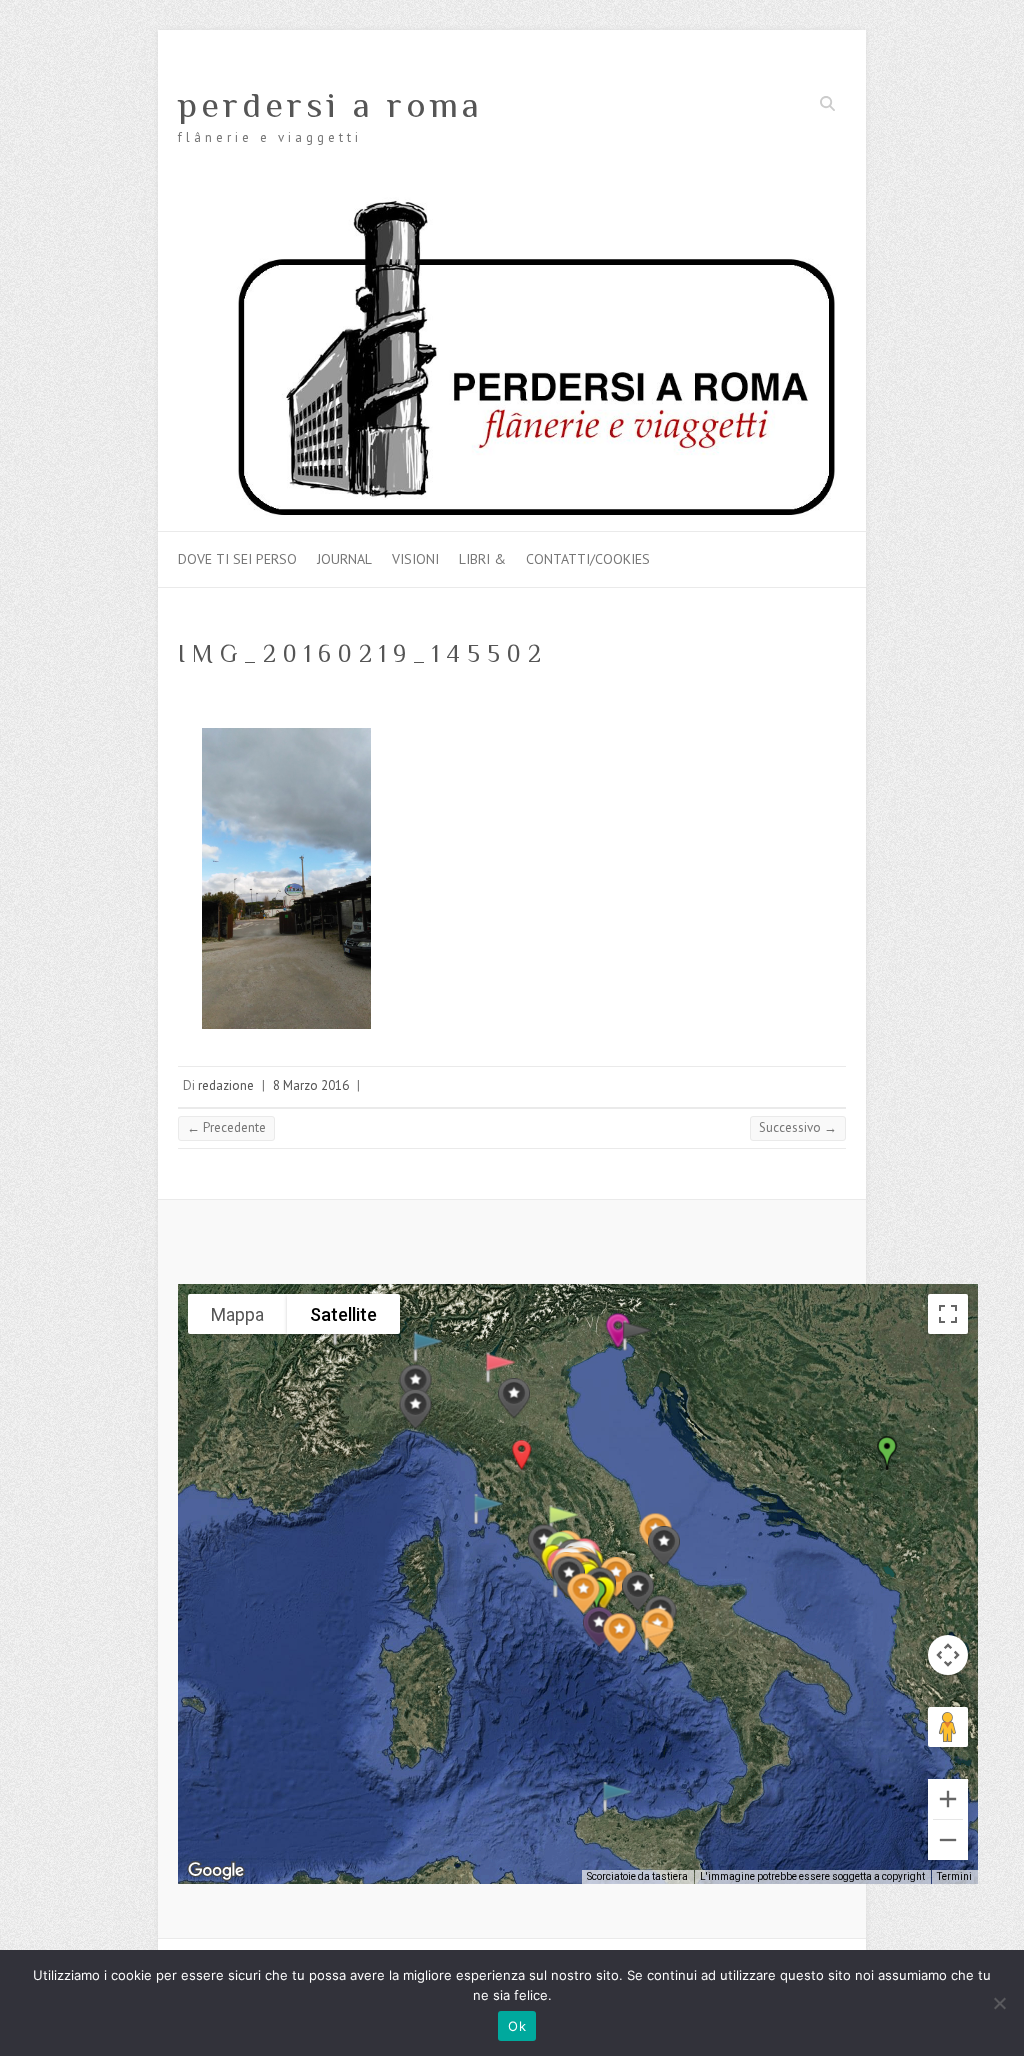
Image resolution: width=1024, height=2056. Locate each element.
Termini (954, 1876)
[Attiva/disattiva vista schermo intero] (948, 1314)
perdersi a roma (330, 105)
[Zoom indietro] (948, 1840)
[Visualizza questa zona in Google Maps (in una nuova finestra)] (216, 1871)
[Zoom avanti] (948, 1799)
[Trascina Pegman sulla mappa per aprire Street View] (948, 1727)
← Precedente (226, 1127)
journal (344, 559)
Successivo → (798, 1127)
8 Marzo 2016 (311, 1085)
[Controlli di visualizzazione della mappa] (948, 1655)
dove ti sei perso (237, 559)
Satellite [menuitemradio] (343, 1314)
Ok (517, 2026)
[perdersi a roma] (512, 206)
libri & (482, 559)
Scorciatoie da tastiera (637, 1876)
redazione (226, 1085)
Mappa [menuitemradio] (237, 1314)
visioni (415, 559)
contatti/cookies (588, 559)
